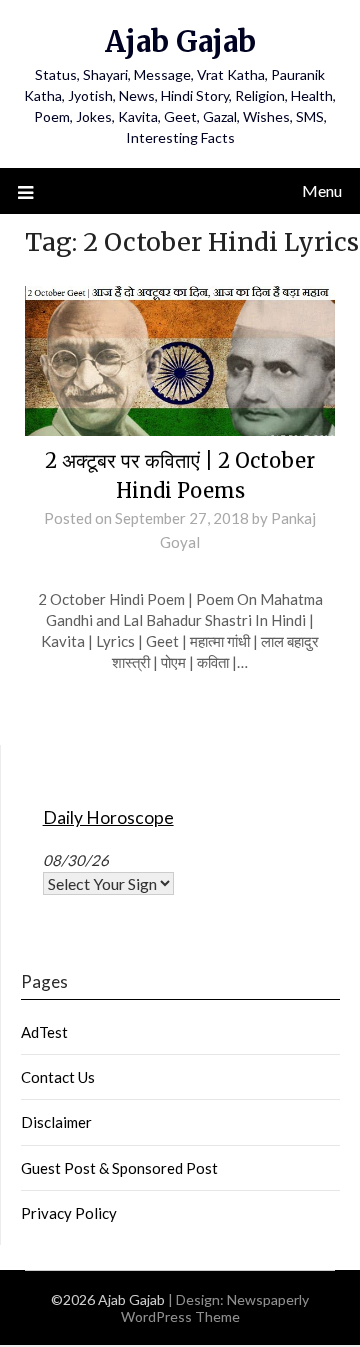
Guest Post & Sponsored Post (119, 1168)
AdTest (44, 1032)
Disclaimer (56, 1122)
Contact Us (58, 1077)
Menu (322, 190)
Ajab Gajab (180, 41)
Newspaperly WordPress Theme (215, 1308)
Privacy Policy (69, 1213)
